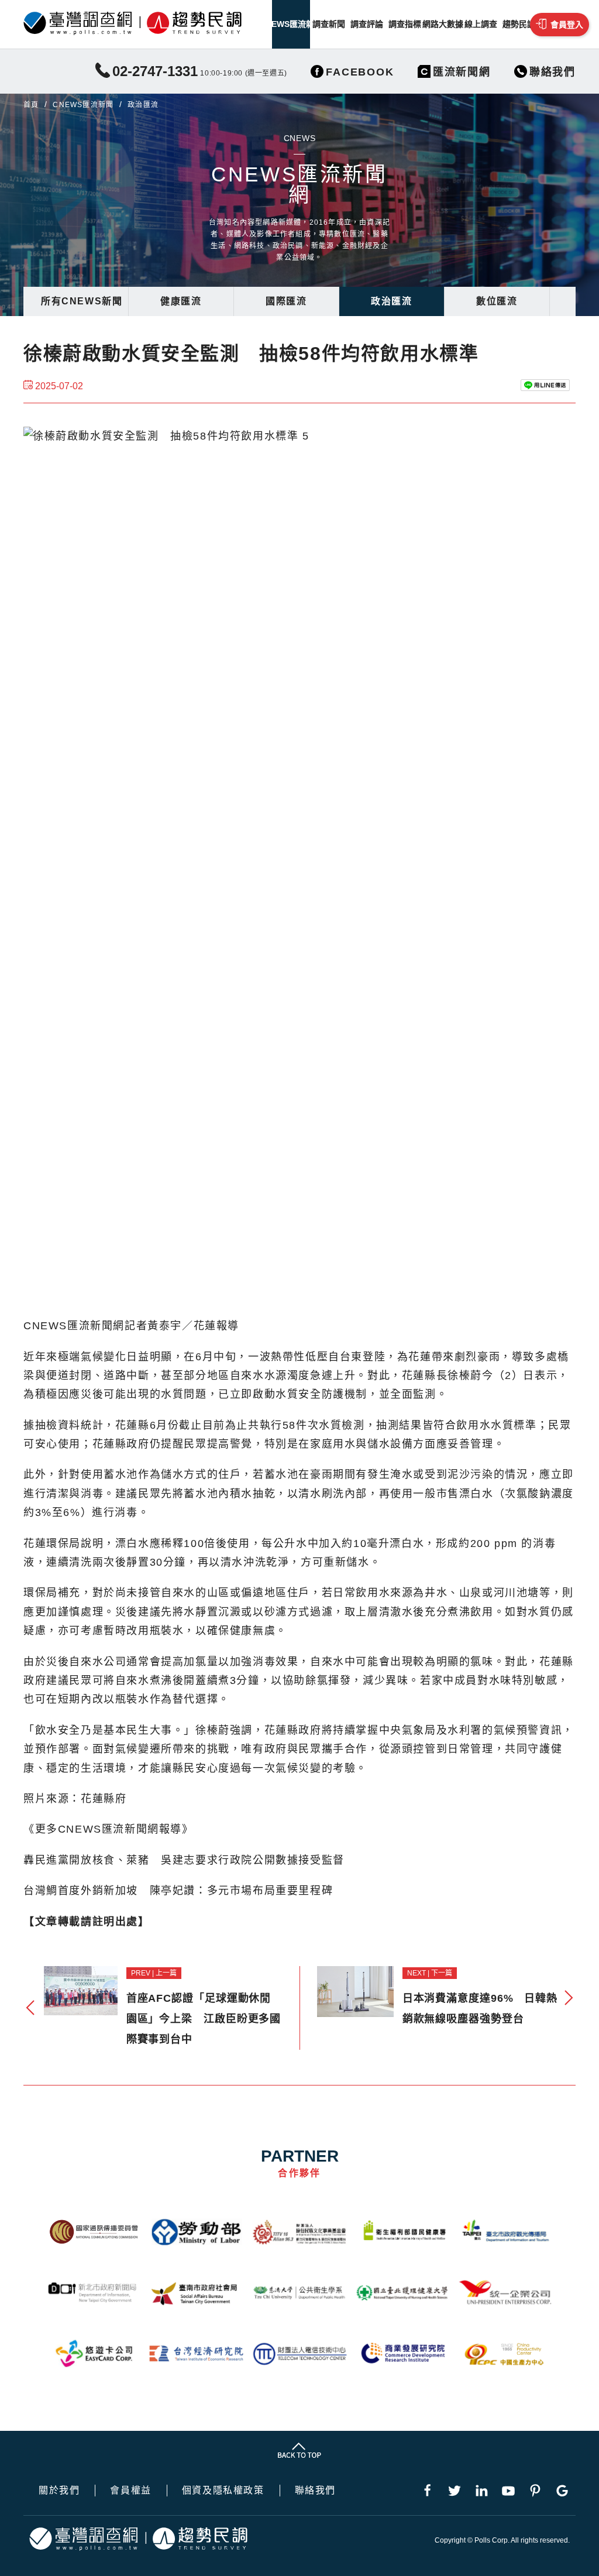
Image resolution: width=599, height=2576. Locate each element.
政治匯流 (391, 301)
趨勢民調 (519, 24)
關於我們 (59, 2491)
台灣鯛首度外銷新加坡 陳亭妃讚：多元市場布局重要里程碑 (178, 1891)
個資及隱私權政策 (223, 2491)
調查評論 (367, 24)
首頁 (31, 105)
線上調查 (481, 24)
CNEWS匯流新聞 (291, 24)
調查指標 (405, 24)
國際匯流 (286, 301)
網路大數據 (443, 24)
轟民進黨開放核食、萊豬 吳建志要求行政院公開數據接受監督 (184, 1860)
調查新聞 (329, 24)
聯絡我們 (315, 2491)
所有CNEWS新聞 (82, 301)
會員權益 (130, 2491)
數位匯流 (497, 301)
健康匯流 (181, 301)
